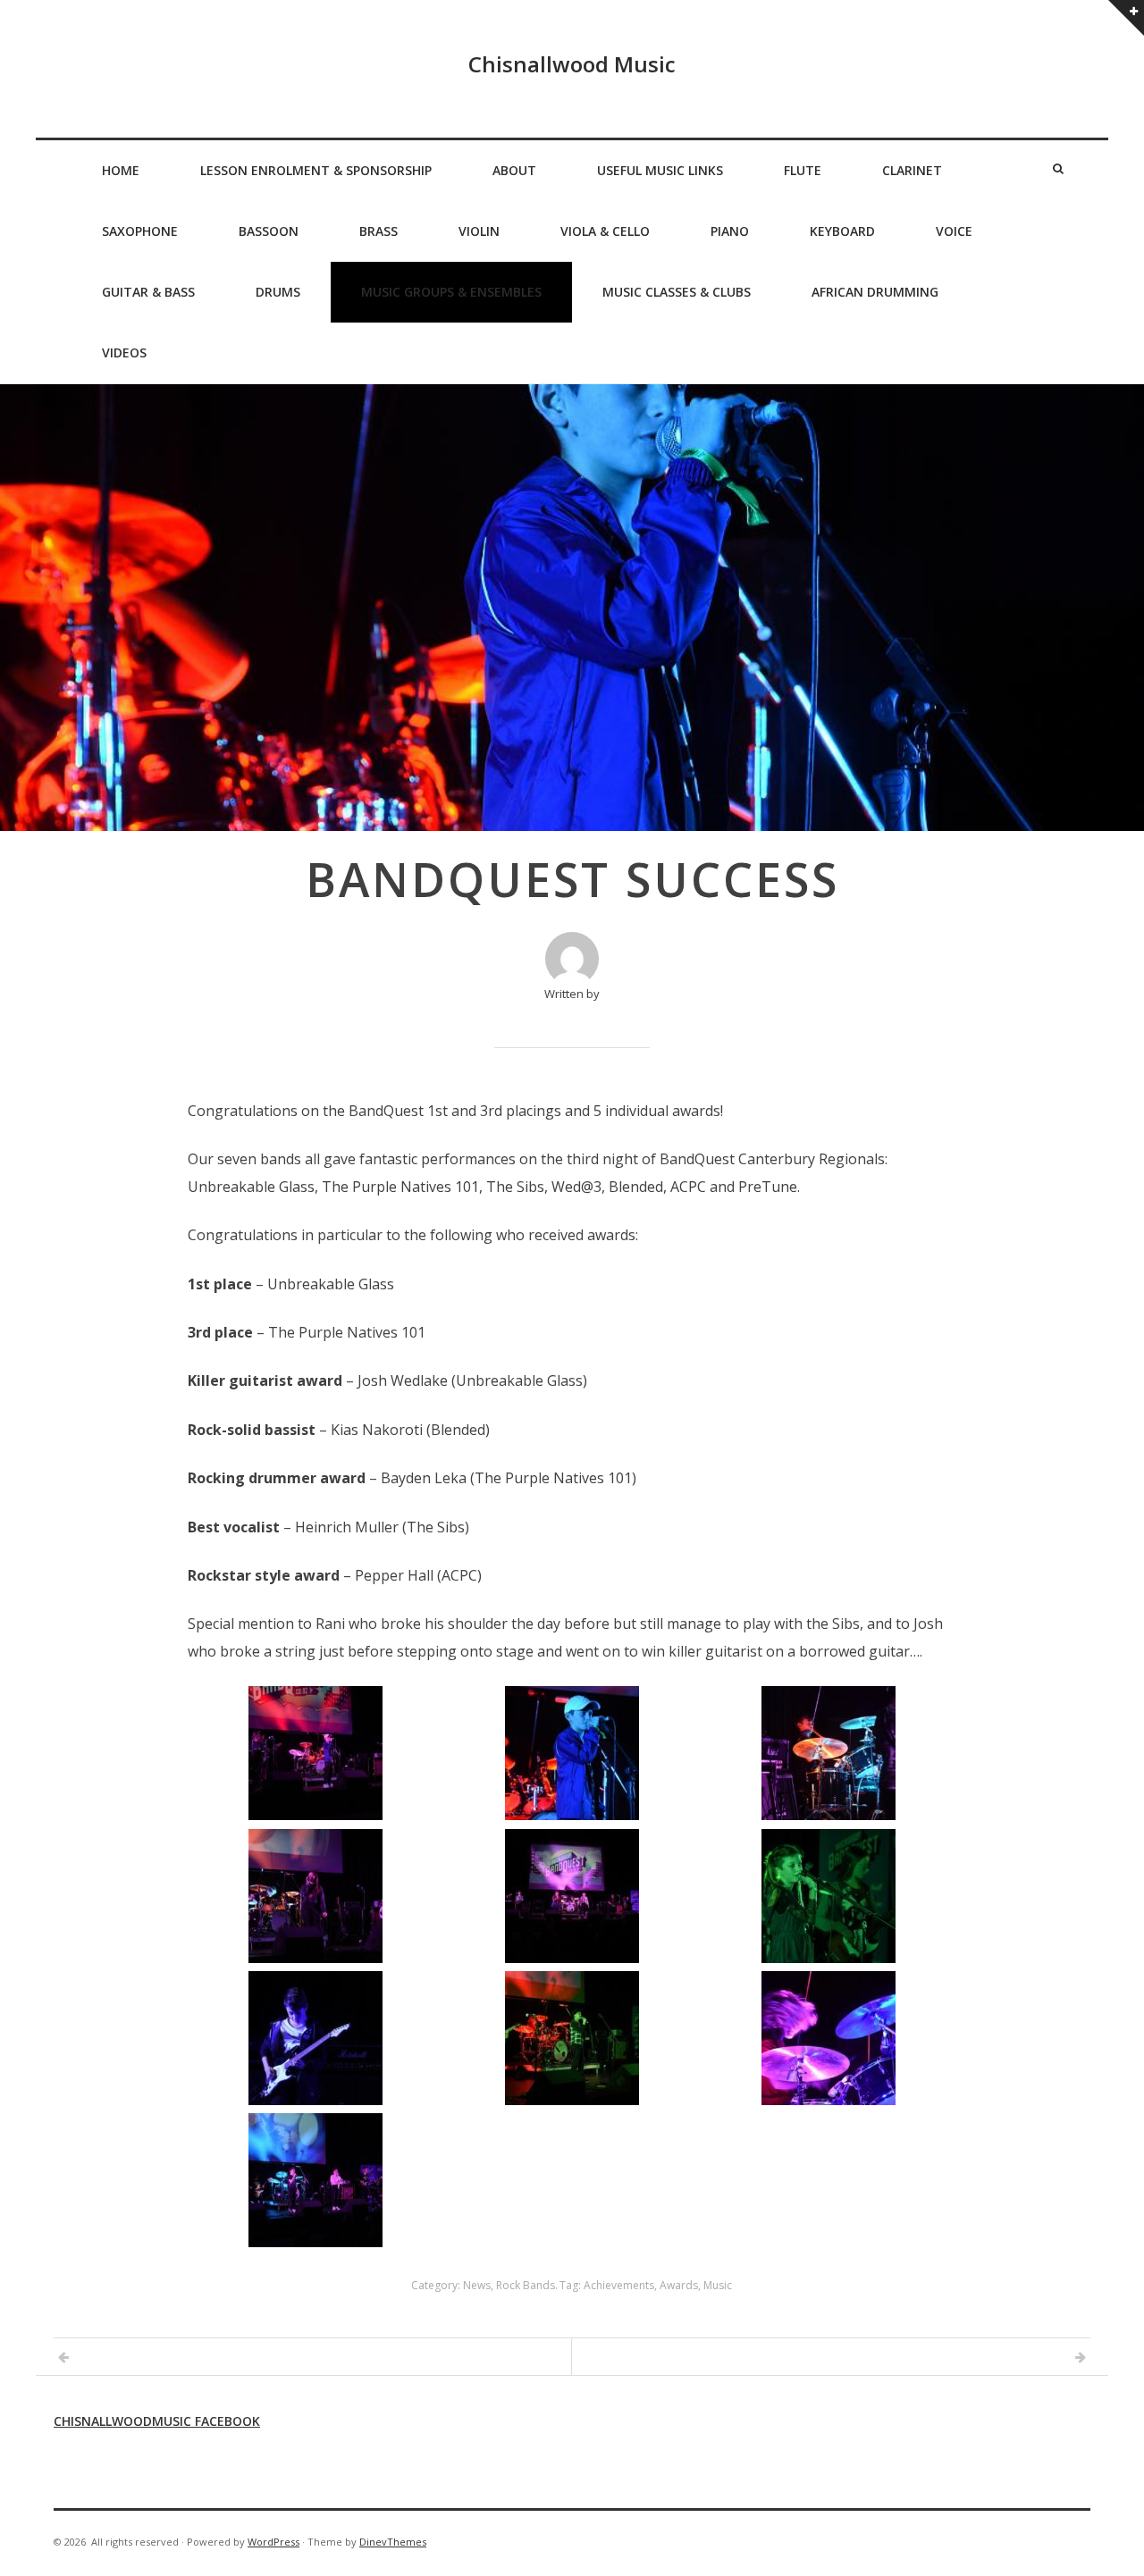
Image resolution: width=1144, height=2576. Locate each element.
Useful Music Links (660, 170)
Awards (679, 2285)
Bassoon (269, 231)
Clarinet (912, 170)
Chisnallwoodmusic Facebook (157, 2421)
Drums (278, 292)
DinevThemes (393, 2542)
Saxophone (140, 231)
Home (121, 170)
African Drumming (875, 292)
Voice (954, 231)
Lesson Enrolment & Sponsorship (316, 170)
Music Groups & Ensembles (451, 292)
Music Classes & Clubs (677, 292)
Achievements (619, 2285)
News (477, 2285)
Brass (379, 231)
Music (718, 2285)
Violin (479, 231)
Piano (730, 231)
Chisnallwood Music (572, 64)
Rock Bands (526, 2285)
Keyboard (842, 231)
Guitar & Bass (148, 292)
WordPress (273, 2542)
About (514, 170)
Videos (124, 352)
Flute (803, 170)
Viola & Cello (605, 231)
